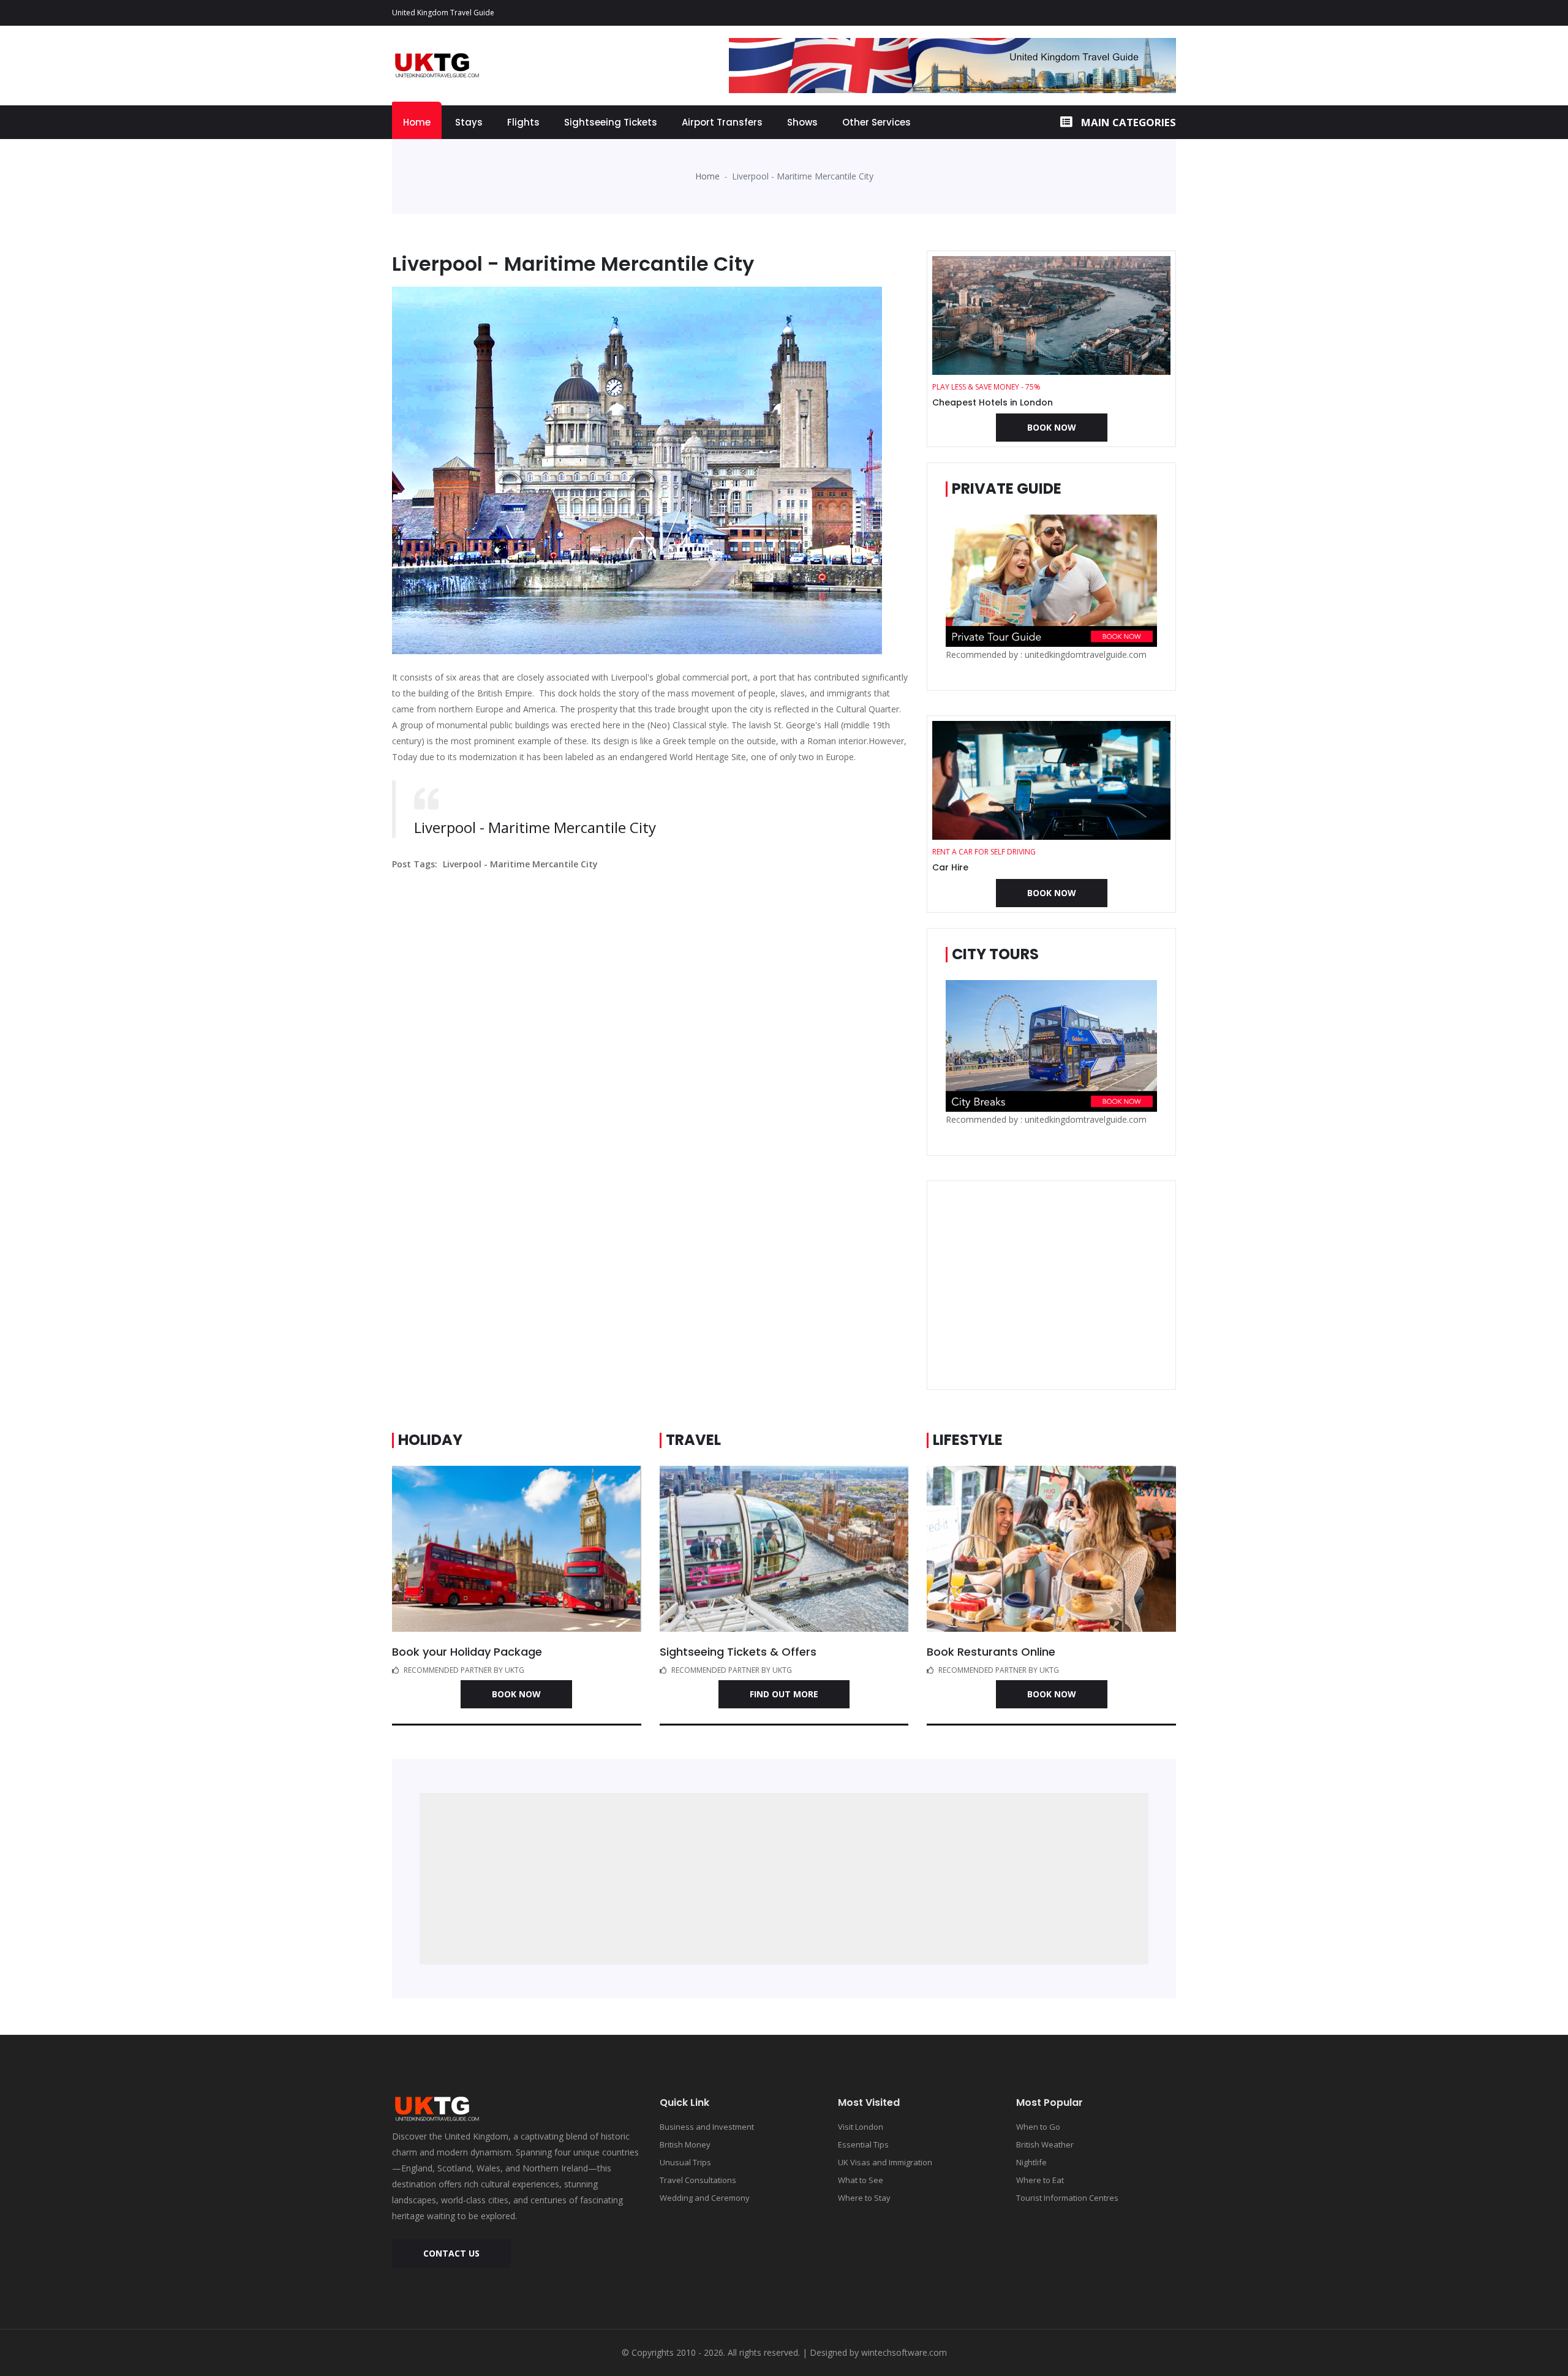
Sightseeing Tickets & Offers (738, 1652)
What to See (861, 2180)
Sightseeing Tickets (611, 122)
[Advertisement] (1051, 1285)
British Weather (1045, 2144)
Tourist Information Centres (1067, 2198)
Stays (469, 122)
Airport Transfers (722, 122)
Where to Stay (864, 2198)
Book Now (1052, 427)
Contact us (451, 2253)
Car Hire (950, 867)
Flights (523, 122)
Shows (802, 122)
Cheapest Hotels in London (993, 402)
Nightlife (1031, 2162)
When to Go (1038, 2127)
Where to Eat (1040, 2180)
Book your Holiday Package (467, 1652)
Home (417, 122)
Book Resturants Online (991, 1652)
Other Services (876, 122)
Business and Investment (707, 2127)
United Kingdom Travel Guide (443, 13)
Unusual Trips (685, 2162)
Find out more (784, 1694)
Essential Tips (863, 2144)
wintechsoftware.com (904, 2352)
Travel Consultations (698, 2180)
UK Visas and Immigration (885, 2162)
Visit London (861, 2127)
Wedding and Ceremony (705, 2198)
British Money (685, 2144)
